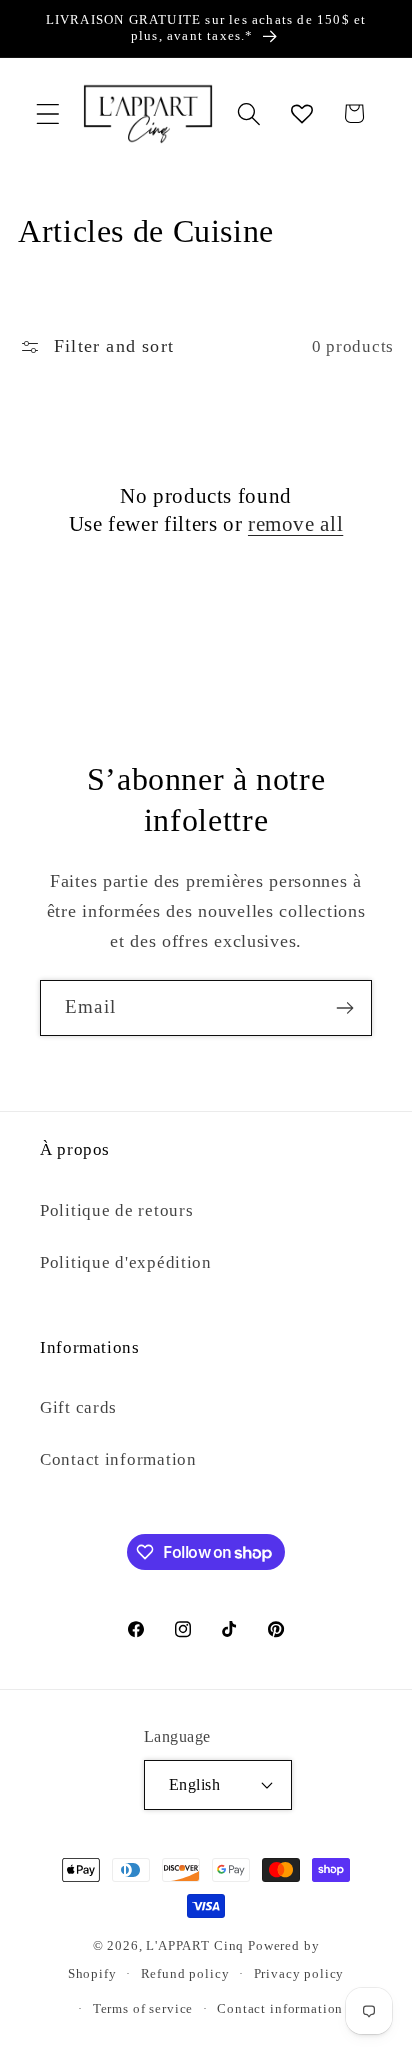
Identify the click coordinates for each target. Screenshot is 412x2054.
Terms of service (143, 2008)
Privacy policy (299, 1973)
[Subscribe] (344, 1008)
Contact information (118, 1459)
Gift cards (78, 1407)
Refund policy (185, 1973)
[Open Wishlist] (301, 113)
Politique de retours (116, 1210)
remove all (295, 524)
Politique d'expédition (126, 1262)
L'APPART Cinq (195, 1945)
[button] (48, 113)
